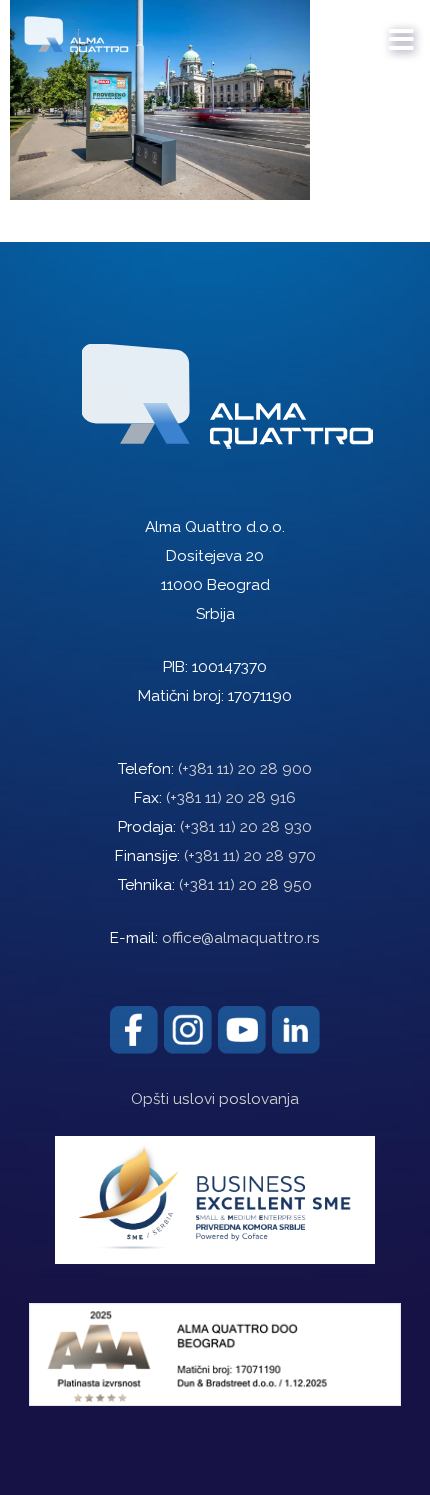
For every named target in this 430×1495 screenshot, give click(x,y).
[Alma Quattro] (72, 30)
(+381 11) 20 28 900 (245, 769)
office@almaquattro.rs (241, 938)
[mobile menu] (402, 30)
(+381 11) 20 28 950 (245, 885)
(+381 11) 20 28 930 (246, 827)
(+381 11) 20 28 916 (231, 798)
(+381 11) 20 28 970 (250, 856)
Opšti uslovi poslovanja (215, 1099)
